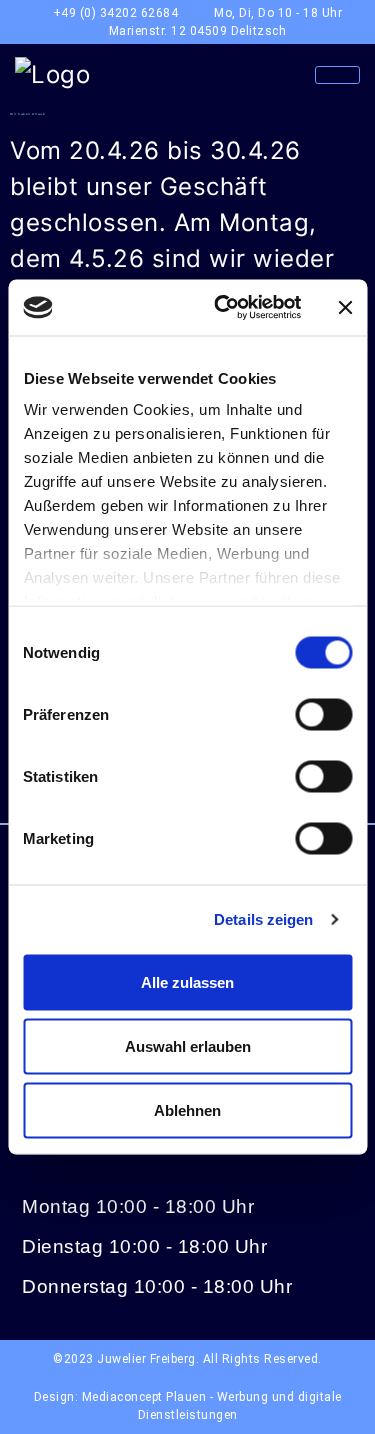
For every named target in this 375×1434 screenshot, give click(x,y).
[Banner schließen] (345, 307)
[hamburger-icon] (337, 75)
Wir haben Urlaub (27, 114)
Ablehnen (187, 1109)
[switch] (323, 714)
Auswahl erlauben (188, 1045)
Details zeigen (263, 919)
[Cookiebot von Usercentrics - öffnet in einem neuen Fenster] (223, 308)
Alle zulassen (187, 981)
